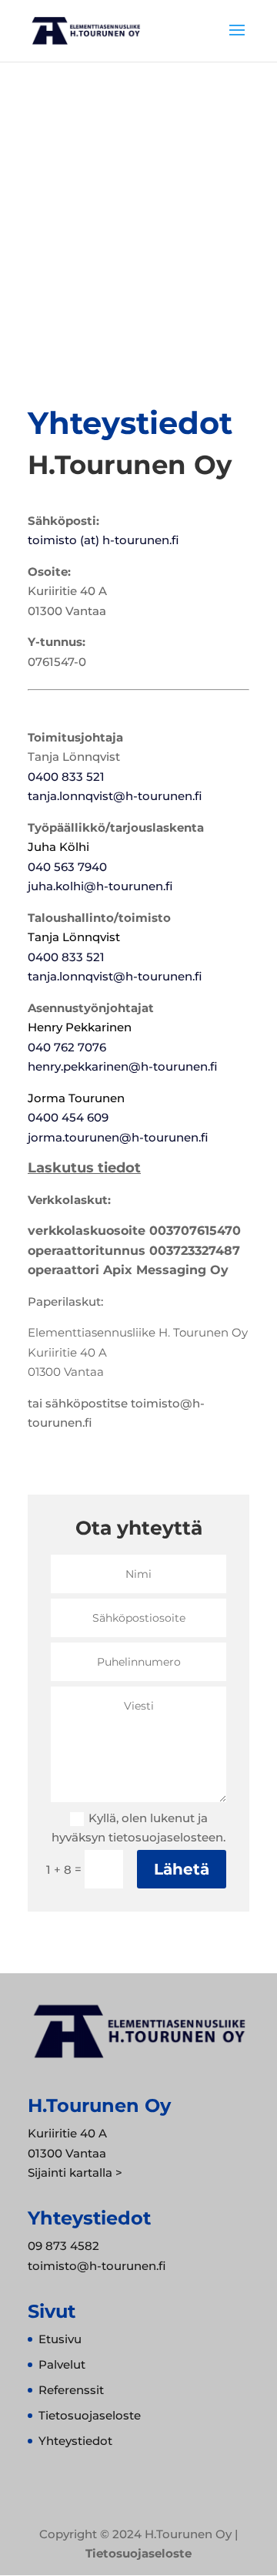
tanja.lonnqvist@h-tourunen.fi (115, 796)
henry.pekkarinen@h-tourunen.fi (122, 1066)
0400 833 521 (66, 777)
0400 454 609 (68, 1117)
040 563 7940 (67, 867)
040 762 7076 (67, 1047)
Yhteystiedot (75, 2441)
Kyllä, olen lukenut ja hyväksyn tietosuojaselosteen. (138, 1828)
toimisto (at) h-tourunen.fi (103, 540)
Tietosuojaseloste (90, 2415)
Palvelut (62, 2364)
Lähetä (182, 1869)
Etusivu (60, 2339)
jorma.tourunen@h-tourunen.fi (118, 1137)
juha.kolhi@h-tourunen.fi (100, 886)
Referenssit (71, 2390)
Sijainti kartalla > (75, 2172)
